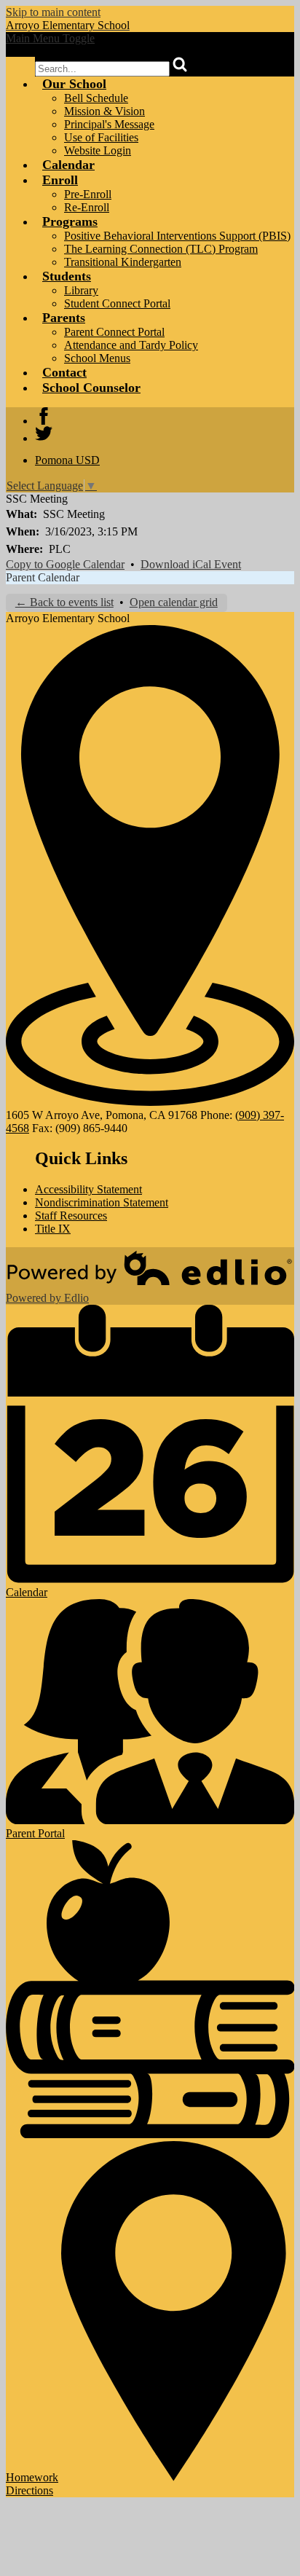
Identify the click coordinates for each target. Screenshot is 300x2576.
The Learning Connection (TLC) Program (161, 249)
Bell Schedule (96, 98)
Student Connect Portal (117, 303)
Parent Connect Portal (114, 332)
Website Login (98, 150)
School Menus (97, 358)
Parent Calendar (43, 577)
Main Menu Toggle (50, 38)
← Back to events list (64, 602)
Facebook (44, 416)
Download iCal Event (191, 564)
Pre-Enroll (88, 194)
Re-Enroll (87, 207)
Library (81, 290)
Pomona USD (67, 460)
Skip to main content (53, 12)
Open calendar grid (174, 602)
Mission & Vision (104, 111)
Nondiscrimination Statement (102, 1202)
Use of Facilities (101, 137)
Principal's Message (109, 124)
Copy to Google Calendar (65, 564)
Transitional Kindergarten (123, 262)
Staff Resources (71, 1216)
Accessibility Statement (88, 1189)
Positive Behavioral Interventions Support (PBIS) (177, 236)
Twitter (44, 433)
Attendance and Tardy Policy (131, 345)
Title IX (53, 1229)
